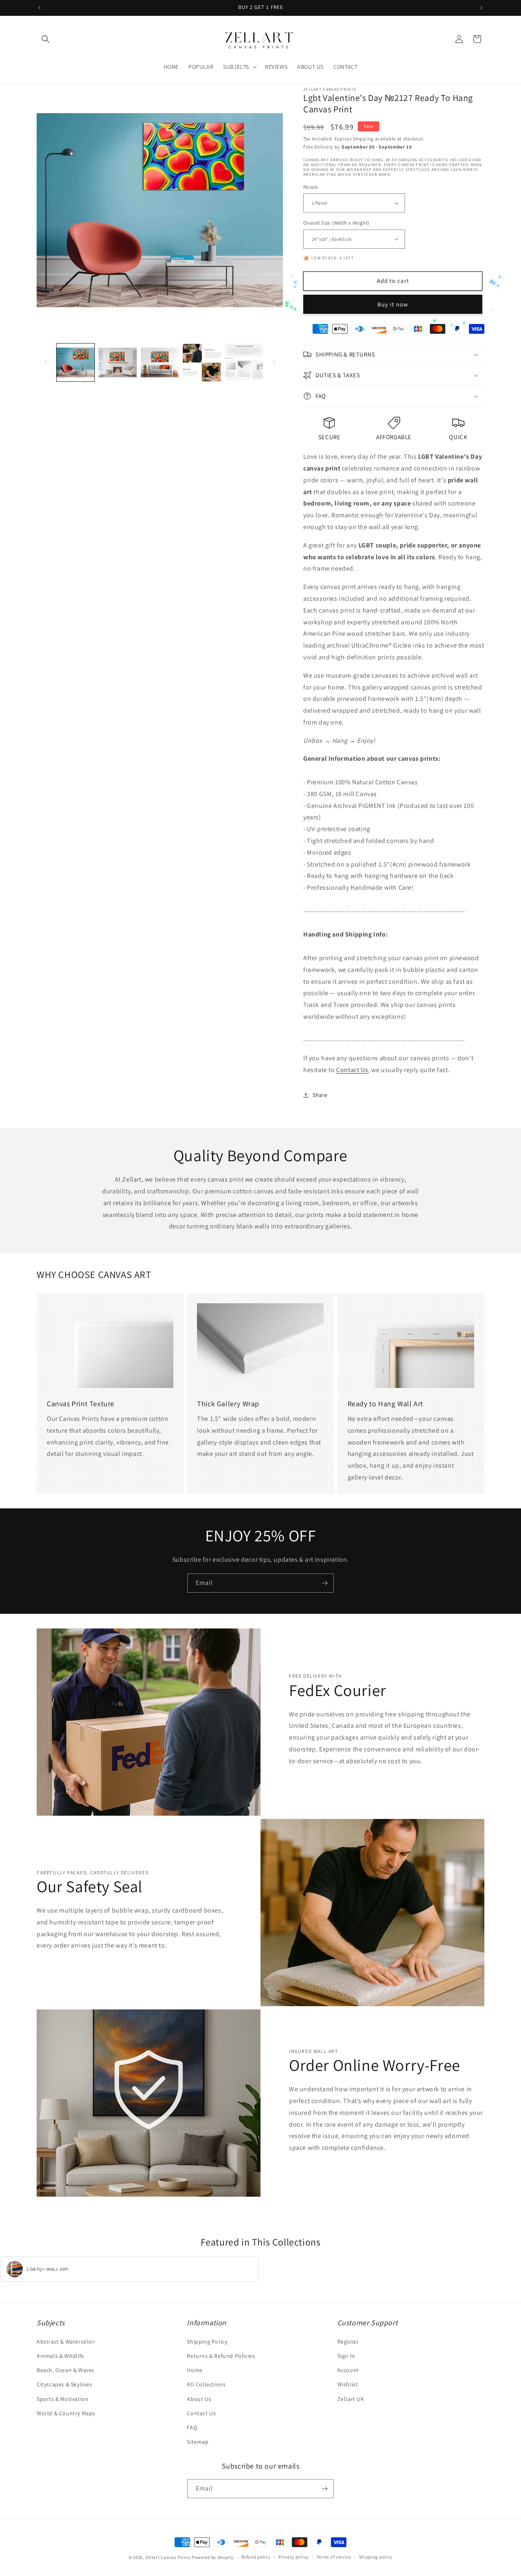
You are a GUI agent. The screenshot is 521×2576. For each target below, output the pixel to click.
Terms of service (334, 2557)
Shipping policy (376, 2557)
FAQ (192, 2427)
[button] (46, 39)
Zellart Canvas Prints (168, 2557)
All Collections (206, 2384)
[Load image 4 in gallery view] (202, 362)
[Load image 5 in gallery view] (244, 362)
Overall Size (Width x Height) (336, 223)
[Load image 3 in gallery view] (160, 362)
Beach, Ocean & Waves (66, 2370)
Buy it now (393, 304)
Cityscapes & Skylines (65, 2384)
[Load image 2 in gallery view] (117, 362)
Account (348, 2370)
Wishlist (348, 2384)
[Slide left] (46, 362)
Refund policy (256, 2557)
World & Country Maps (66, 2413)
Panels (311, 187)
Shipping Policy (207, 2342)
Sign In (346, 2356)
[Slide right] (274, 362)
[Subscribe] (324, 1583)
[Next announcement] (482, 8)
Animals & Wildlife (60, 2356)
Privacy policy (293, 2557)
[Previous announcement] (39, 8)
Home (195, 2370)
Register (348, 2342)
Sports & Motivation (62, 2399)
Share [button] (320, 1095)
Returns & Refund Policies (221, 2356)
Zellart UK (351, 2399)
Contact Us (352, 1070)
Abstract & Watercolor (66, 2342)
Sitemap (198, 2442)
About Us (199, 2399)
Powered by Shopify (213, 2557)
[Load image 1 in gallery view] (76, 362)
